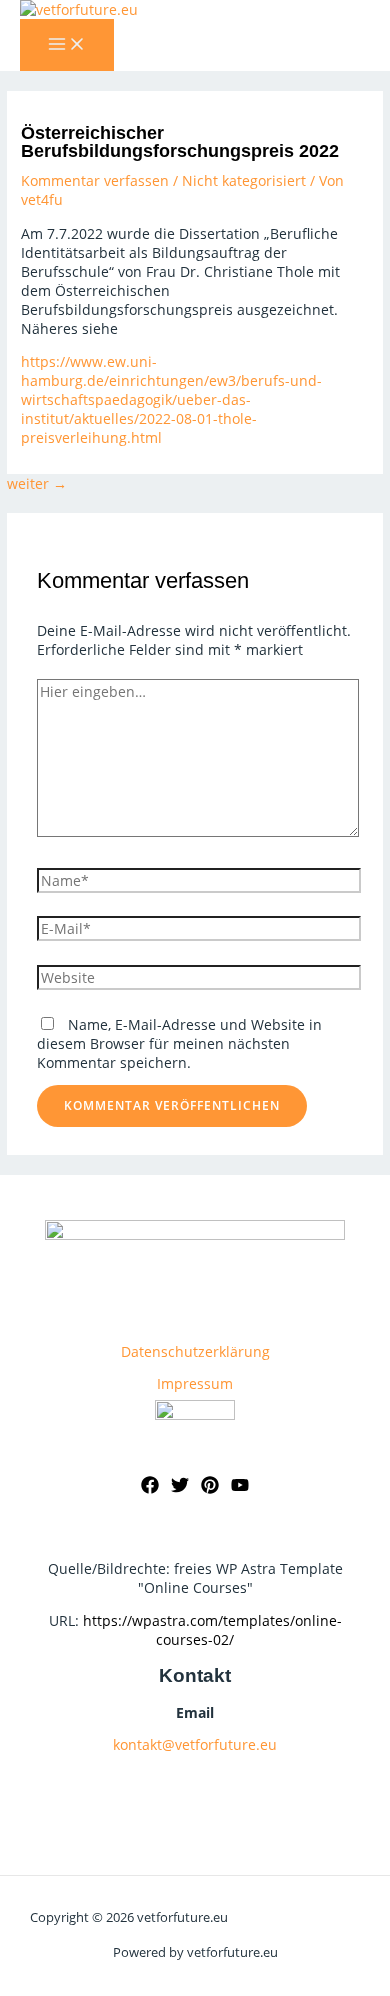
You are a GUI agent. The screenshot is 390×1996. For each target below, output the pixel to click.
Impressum (195, 1383)
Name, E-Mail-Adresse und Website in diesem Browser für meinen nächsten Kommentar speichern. (179, 1043)
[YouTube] (240, 1488)
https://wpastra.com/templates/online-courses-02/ (212, 1630)
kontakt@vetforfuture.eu (195, 1744)
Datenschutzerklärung (195, 1351)
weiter (37, 483)
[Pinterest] (210, 1488)
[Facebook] (150, 1488)
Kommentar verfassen (95, 180)
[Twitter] (180, 1488)
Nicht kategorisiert (244, 180)
